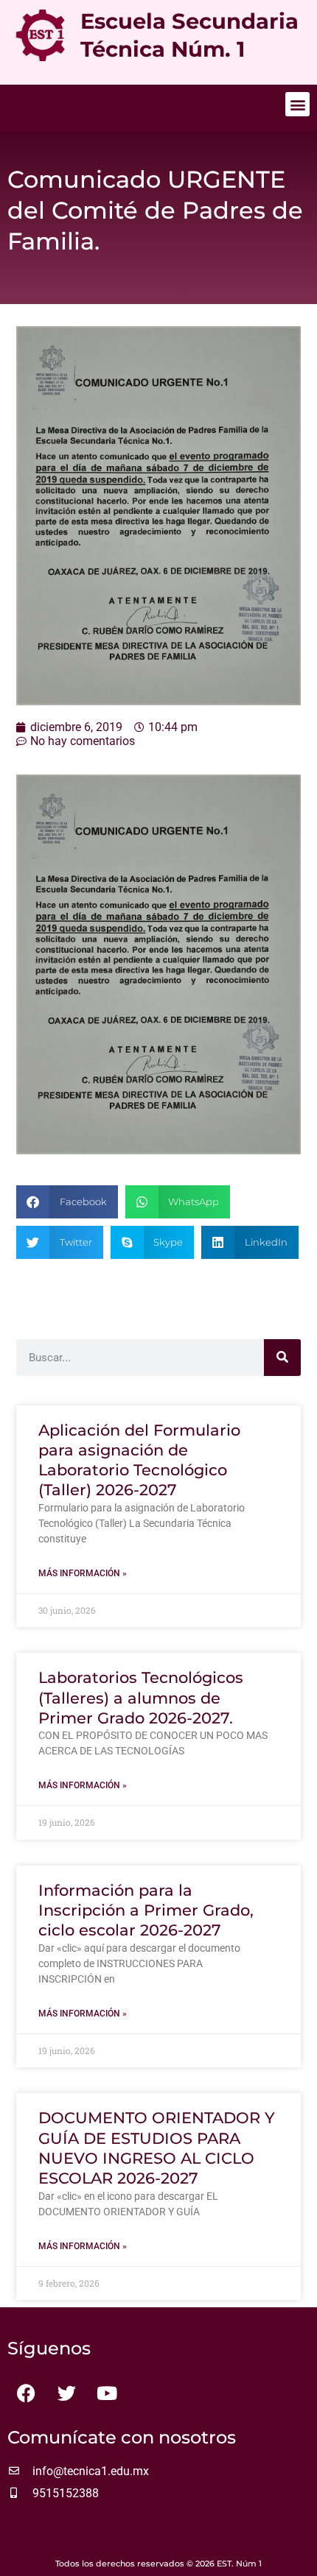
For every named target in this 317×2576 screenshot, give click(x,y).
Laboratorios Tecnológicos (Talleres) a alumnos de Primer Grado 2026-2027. (141, 1698)
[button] (297, 104)
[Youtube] (107, 2393)
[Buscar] (282, 1358)
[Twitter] (66, 2393)
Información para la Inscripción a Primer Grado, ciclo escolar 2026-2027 (146, 1910)
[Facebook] (26, 2393)
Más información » (83, 1573)
